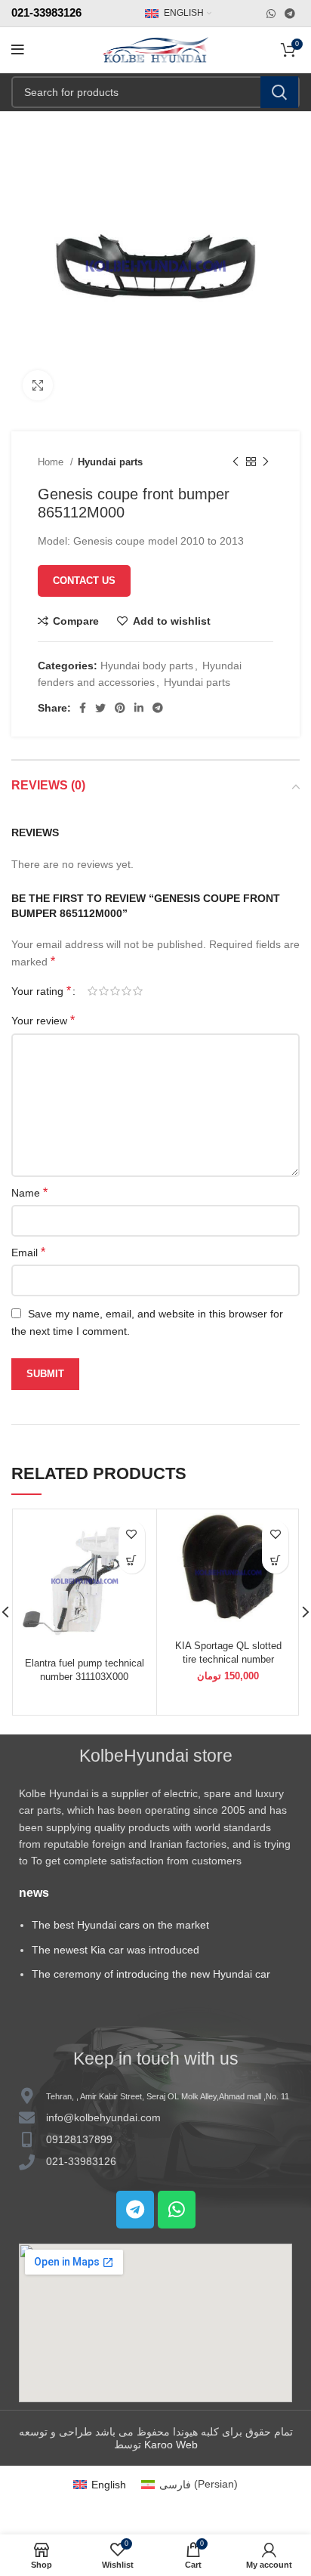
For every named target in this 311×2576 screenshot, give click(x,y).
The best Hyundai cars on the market (120, 1925)
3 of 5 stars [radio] (115, 991)
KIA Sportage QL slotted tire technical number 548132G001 (228, 1660)
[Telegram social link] (290, 14)
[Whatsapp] (177, 2210)
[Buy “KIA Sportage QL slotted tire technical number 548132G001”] (275, 1560)
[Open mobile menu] (18, 50)
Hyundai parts (110, 462)
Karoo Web (171, 2445)
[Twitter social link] (100, 708)
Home (52, 462)
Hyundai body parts (147, 666)
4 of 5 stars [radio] (126, 991)
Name (29, 1192)
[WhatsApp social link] (271, 14)
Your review (43, 1020)
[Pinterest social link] (120, 708)
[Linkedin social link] (139, 708)
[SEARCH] (279, 92)
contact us (84, 581)
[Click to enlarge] (38, 385)
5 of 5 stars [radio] (138, 991)
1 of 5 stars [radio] (92, 991)
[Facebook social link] (83, 708)
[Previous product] (236, 462)
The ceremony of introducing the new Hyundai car (151, 1974)
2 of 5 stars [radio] (104, 991)
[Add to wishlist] (132, 1534)
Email (28, 1252)
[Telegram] (135, 2210)
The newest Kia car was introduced (115, 1950)
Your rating (41, 991)
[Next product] (266, 462)
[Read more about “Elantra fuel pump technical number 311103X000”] (132, 1560)
